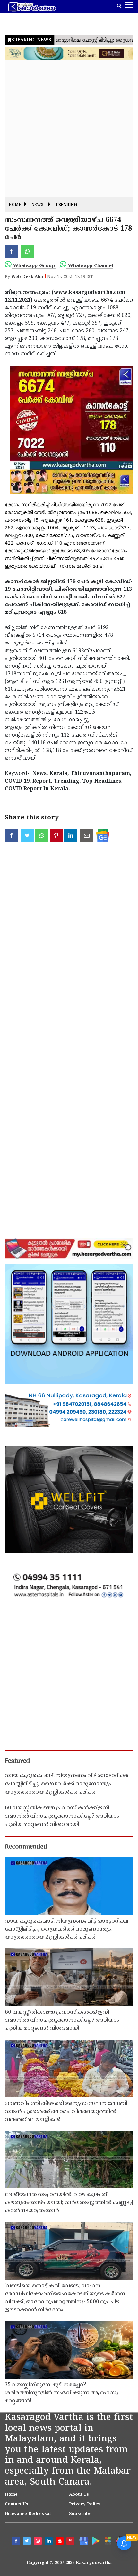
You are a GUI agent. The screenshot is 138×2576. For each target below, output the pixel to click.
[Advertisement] (69, 129)
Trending (66, 205)
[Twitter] (28, 2542)
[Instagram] (39, 2542)
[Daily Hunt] (108, 2540)
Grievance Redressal (28, 2514)
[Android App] (95, 2540)
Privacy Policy (85, 2504)
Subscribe (80, 2514)
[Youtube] (60, 2542)
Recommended (26, 1847)
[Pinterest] (71, 2542)
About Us (79, 2495)
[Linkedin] (49, 2542)
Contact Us (17, 2504)
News (37, 205)
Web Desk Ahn (27, 277)
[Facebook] (17, 2542)
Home (15, 205)
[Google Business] (82, 2540)
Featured (17, 1761)
